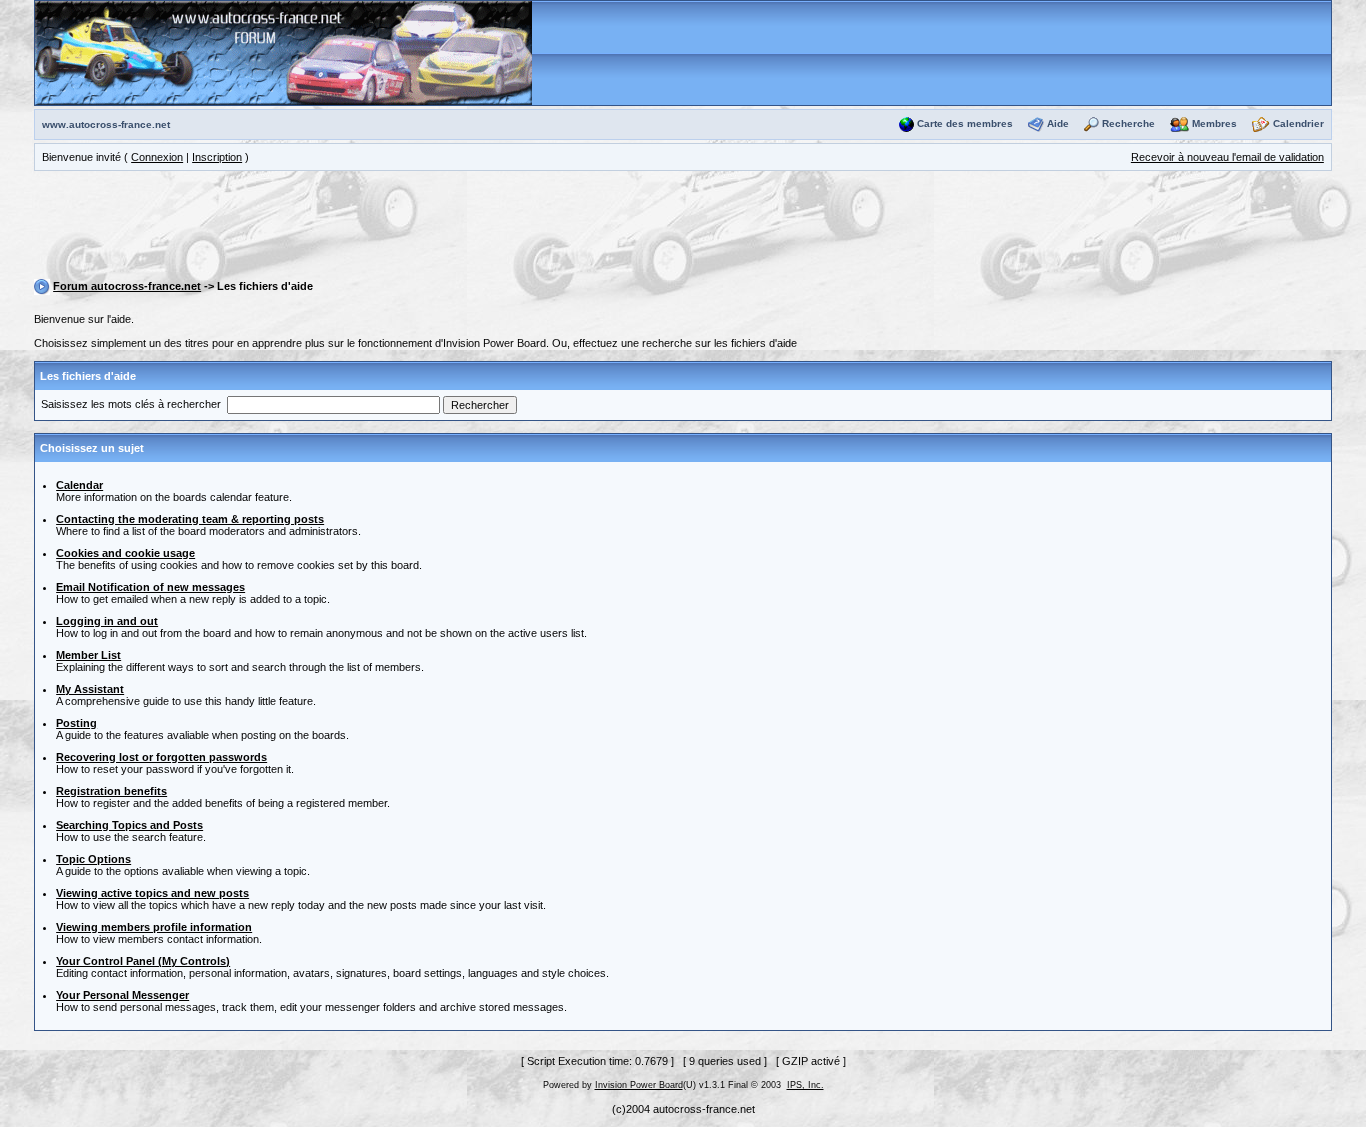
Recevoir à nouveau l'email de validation (1227, 157)
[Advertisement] (683, 228)
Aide (1058, 123)
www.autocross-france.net (106, 124)
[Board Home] (283, 52)
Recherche (1128, 123)
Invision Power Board (639, 1085)
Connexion (157, 157)
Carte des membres (965, 123)
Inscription (217, 157)
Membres (1214, 123)
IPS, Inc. (805, 1085)
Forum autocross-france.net (127, 286)
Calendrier (1298, 123)
